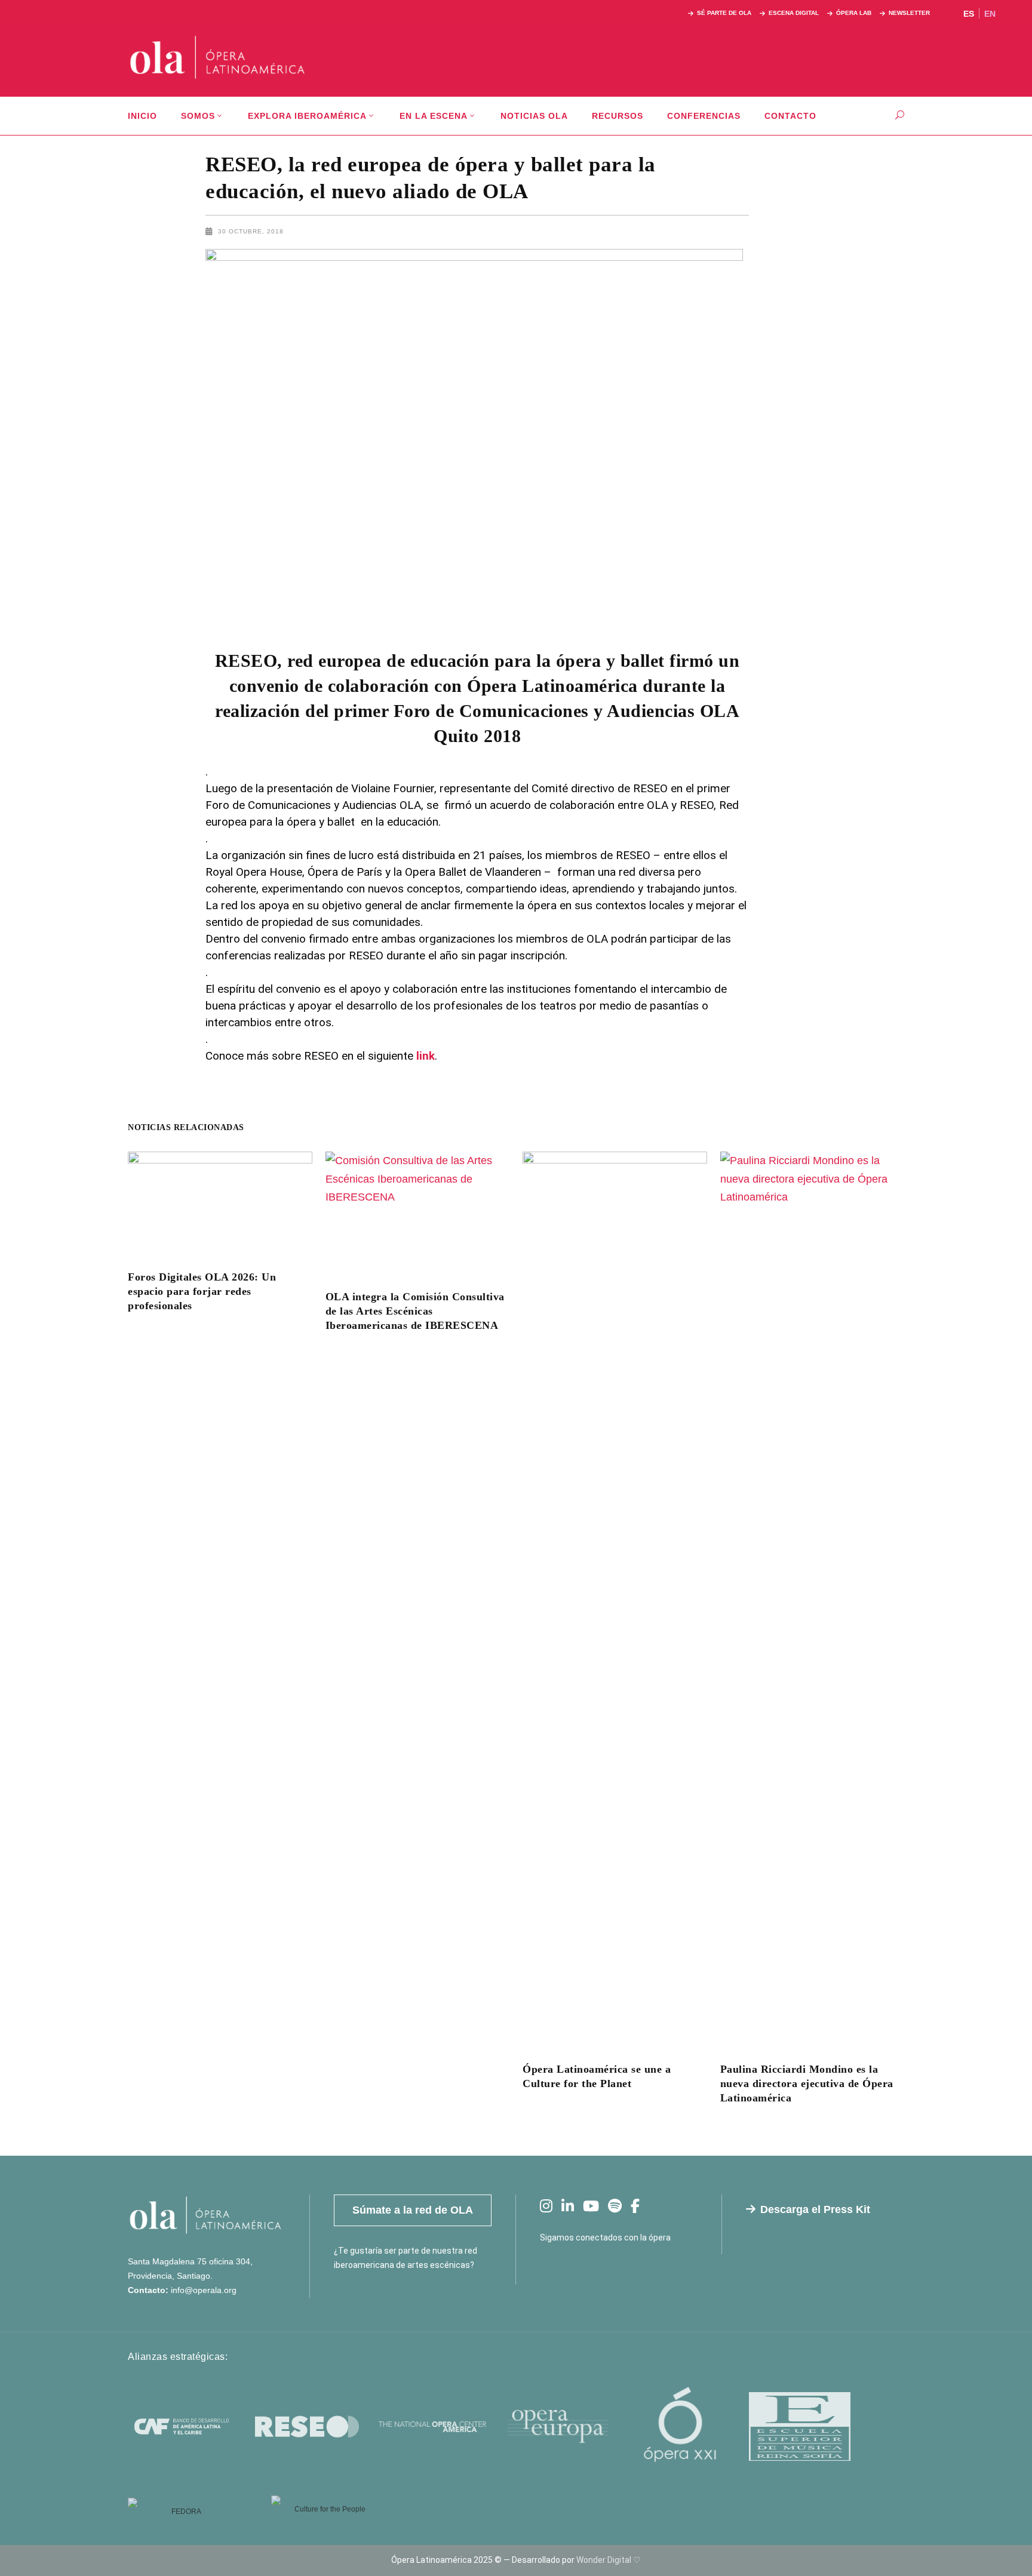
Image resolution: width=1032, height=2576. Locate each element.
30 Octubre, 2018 (251, 231)
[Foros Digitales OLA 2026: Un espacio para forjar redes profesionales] (220, 1203)
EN (990, 14)
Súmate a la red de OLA (413, 2210)
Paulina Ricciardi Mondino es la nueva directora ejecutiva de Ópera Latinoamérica (807, 2083)
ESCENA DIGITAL (794, 13)
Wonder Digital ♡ (609, 2560)
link (424, 1056)
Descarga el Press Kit (815, 2209)
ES (969, 14)
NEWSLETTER (909, 13)
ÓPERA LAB (854, 13)
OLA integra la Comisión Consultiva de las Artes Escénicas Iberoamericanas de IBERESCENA (415, 1311)
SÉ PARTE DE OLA (724, 13)
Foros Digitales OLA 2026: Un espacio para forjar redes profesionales (202, 1291)
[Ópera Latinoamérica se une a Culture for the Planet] (615, 1599)
